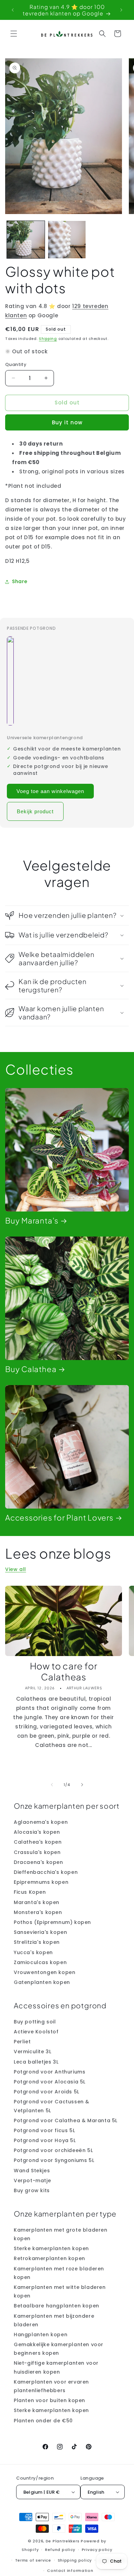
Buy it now (67, 422)
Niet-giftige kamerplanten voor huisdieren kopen (56, 2367)
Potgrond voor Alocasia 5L (50, 2082)
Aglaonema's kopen (41, 1822)
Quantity (16, 364)
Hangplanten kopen (41, 2335)
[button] (14, 34)
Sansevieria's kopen (40, 1932)
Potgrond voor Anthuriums (49, 2072)
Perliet (22, 2042)
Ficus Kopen (30, 1892)
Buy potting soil (35, 2022)
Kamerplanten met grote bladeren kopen (61, 2234)
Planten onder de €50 (43, 2421)
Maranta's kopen (37, 1902)
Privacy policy (97, 2550)
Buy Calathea (31, 1369)
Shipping (48, 339)
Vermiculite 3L (32, 2052)
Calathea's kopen (38, 1842)
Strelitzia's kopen (37, 1942)
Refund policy (60, 2550)
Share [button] (20, 581)
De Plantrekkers (63, 2541)
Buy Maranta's (32, 1221)
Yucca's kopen (33, 1952)
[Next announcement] (121, 10)
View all (16, 1569)
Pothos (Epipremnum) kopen (52, 1922)
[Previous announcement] (13, 10)
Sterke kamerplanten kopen (51, 2248)
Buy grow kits (32, 2190)
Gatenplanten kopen (42, 1982)
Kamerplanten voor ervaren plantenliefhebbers (51, 2386)
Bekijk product (35, 811)
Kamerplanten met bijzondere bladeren (54, 2320)
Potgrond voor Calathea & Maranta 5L (66, 2120)
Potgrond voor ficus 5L (44, 2130)
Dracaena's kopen (38, 1862)
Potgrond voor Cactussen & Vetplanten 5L (52, 2106)
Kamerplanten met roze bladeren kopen (59, 2273)
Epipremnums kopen (41, 1882)
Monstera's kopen (38, 1912)
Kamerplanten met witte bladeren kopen (60, 2291)
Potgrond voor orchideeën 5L (53, 2150)
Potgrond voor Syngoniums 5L (54, 2160)
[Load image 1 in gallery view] (26, 240)
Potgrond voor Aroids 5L (47, 2092)
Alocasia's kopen (37, 1832)
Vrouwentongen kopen (44, 1972)
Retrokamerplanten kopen (49, 2258)
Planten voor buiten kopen (49, 2400)
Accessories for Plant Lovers (59, 1518)
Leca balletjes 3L (36, 2062)
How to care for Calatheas (64, 1671)
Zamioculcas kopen (40, 1962)
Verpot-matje (32, 2181)
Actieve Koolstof (36, 2032)
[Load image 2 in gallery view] (67, 240)
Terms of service (33, 2560)
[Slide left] (52, 1785)
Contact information (70, 2571)
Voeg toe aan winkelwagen (50, 791)
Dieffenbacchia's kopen (46, 1872)
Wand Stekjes (32, 2171)
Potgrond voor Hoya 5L (45, 2140)
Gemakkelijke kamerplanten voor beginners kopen (59, 2349)
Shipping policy (75, 2560)
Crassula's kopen (37, 1852)
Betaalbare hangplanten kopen (57, 2306)
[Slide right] (82, 1785)
